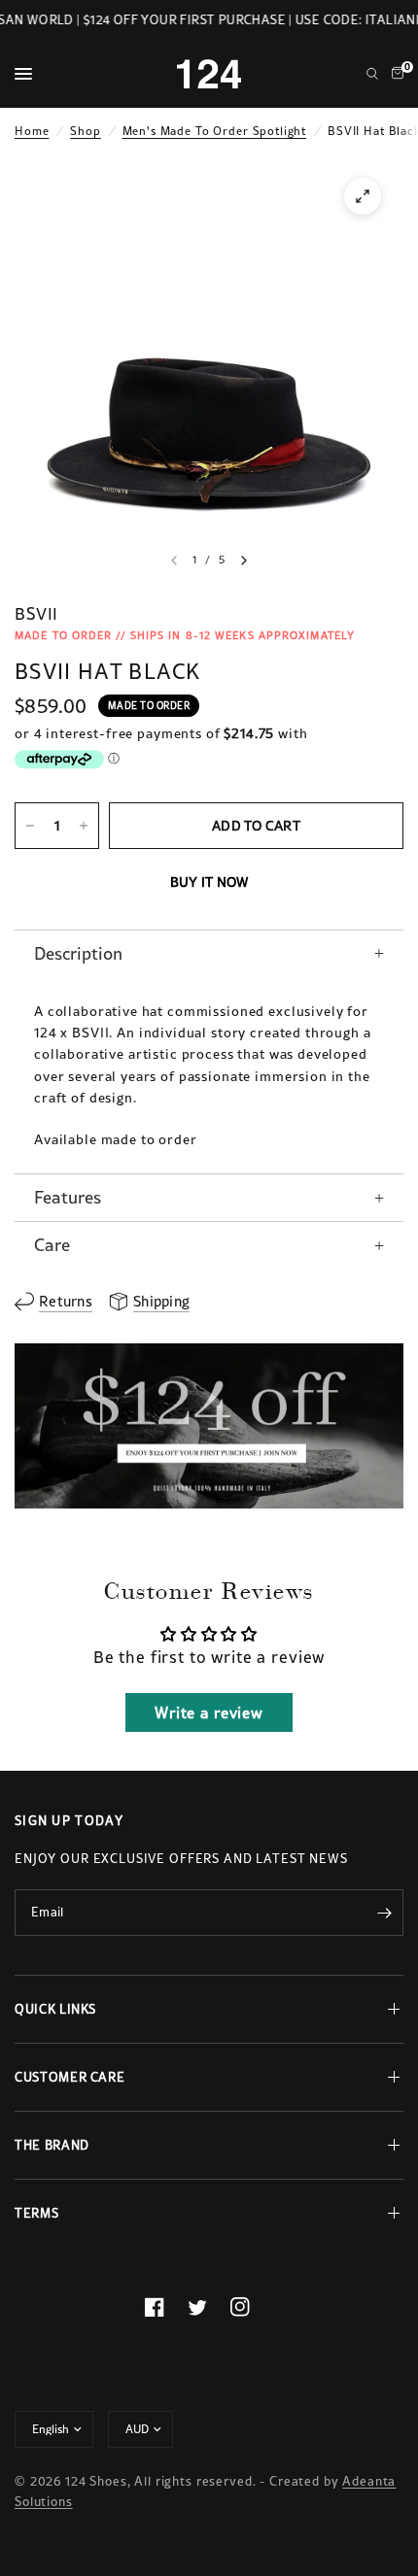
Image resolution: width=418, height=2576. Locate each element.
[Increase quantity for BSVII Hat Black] (84, 826)
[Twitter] (209, 2307)
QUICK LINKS (55, 2009)
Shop (85, 131)
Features (68, 1197)
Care (52, 1245)
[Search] (372, 74)
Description (78, 953)
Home (32, 131)
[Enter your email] (384, 1913)
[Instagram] (252, 2307)
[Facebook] (166, 2307)
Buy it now (209, 882)
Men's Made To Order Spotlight (215, 131)
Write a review (209, 1712)
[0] (394, 74)
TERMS (36, 2213)
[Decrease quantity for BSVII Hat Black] (30, 826)
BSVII (36, 614)
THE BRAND (52, 2145)
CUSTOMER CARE (70, 2077)
